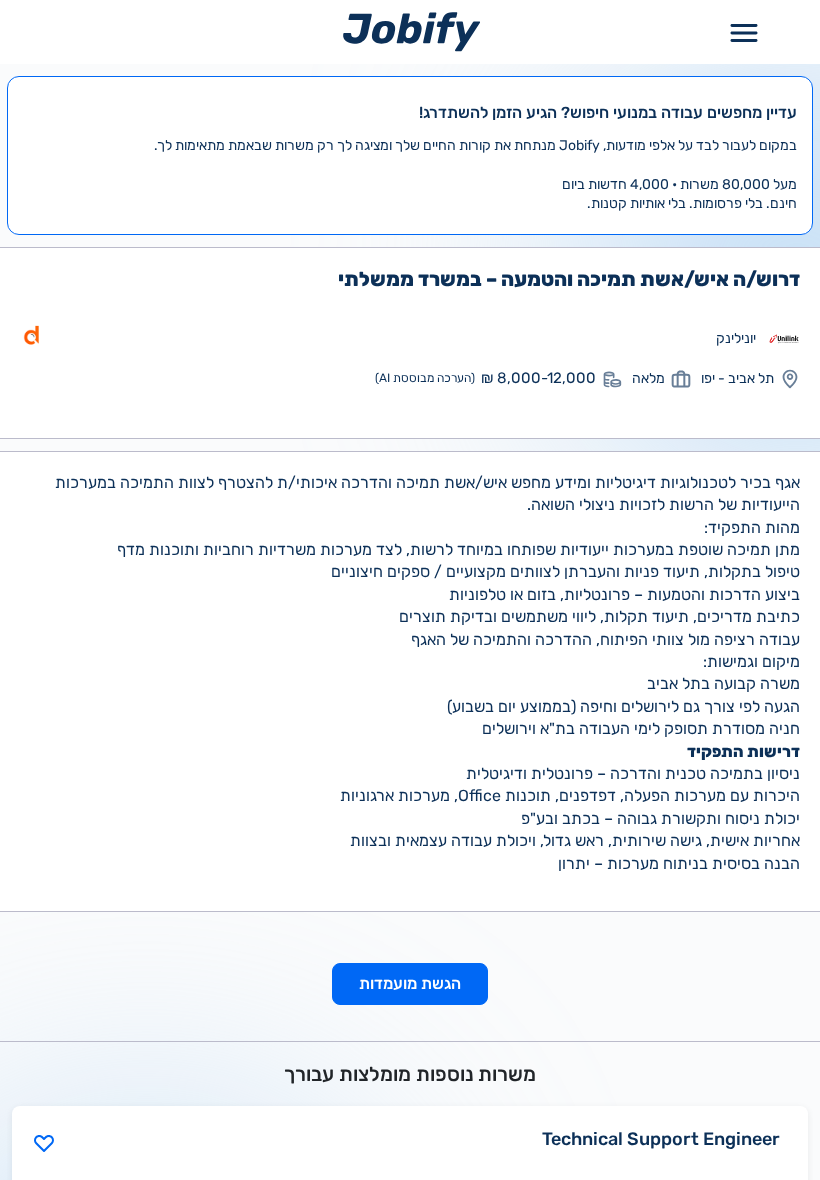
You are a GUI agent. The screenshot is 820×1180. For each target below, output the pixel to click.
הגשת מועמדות (410, 983)
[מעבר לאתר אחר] (784, 339)
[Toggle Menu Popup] (744, 31)
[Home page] (411, 31)
